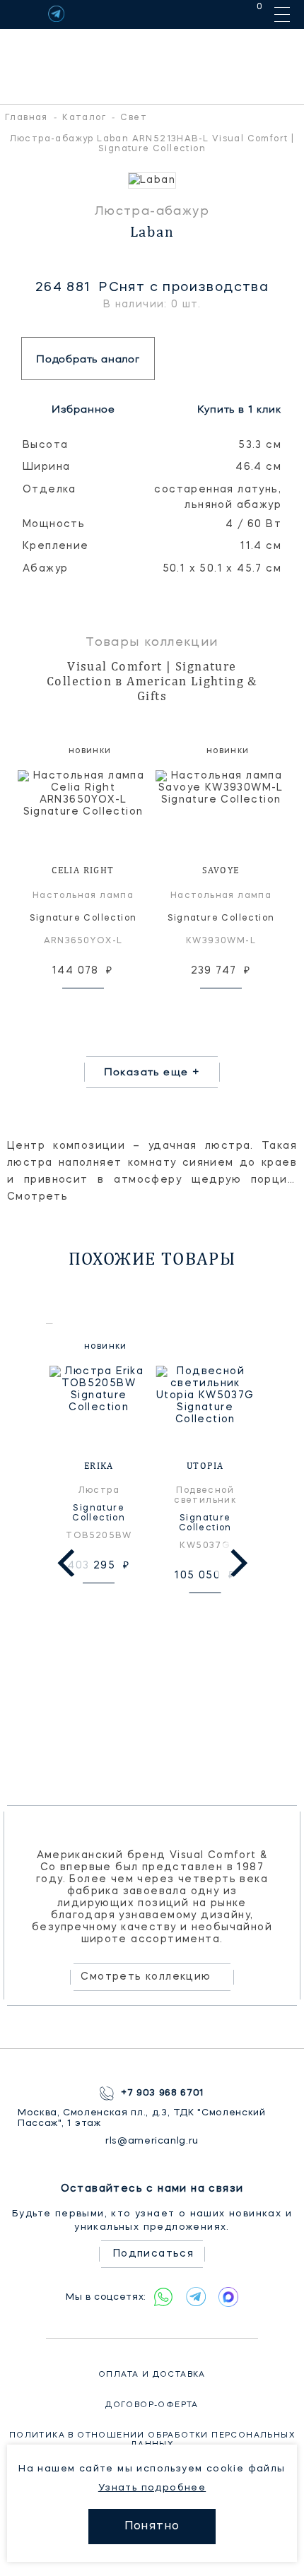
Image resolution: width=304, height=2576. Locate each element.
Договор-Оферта (152, 2405)
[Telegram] (56, 14)
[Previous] (69, 1563)
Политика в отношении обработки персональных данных (152, 2440)
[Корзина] (246, 14)
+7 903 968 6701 (163, 2093)
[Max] (228, 2297)
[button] (14, 181)
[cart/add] (99, 1006)
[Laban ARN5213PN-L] (152, 181)
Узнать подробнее (152, 2488)
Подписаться (153, 2254)
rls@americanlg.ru (152, 2141)
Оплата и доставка (152, 2375)
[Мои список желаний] (210, 14)
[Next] (236, 1563)
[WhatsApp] (163, 2297)
